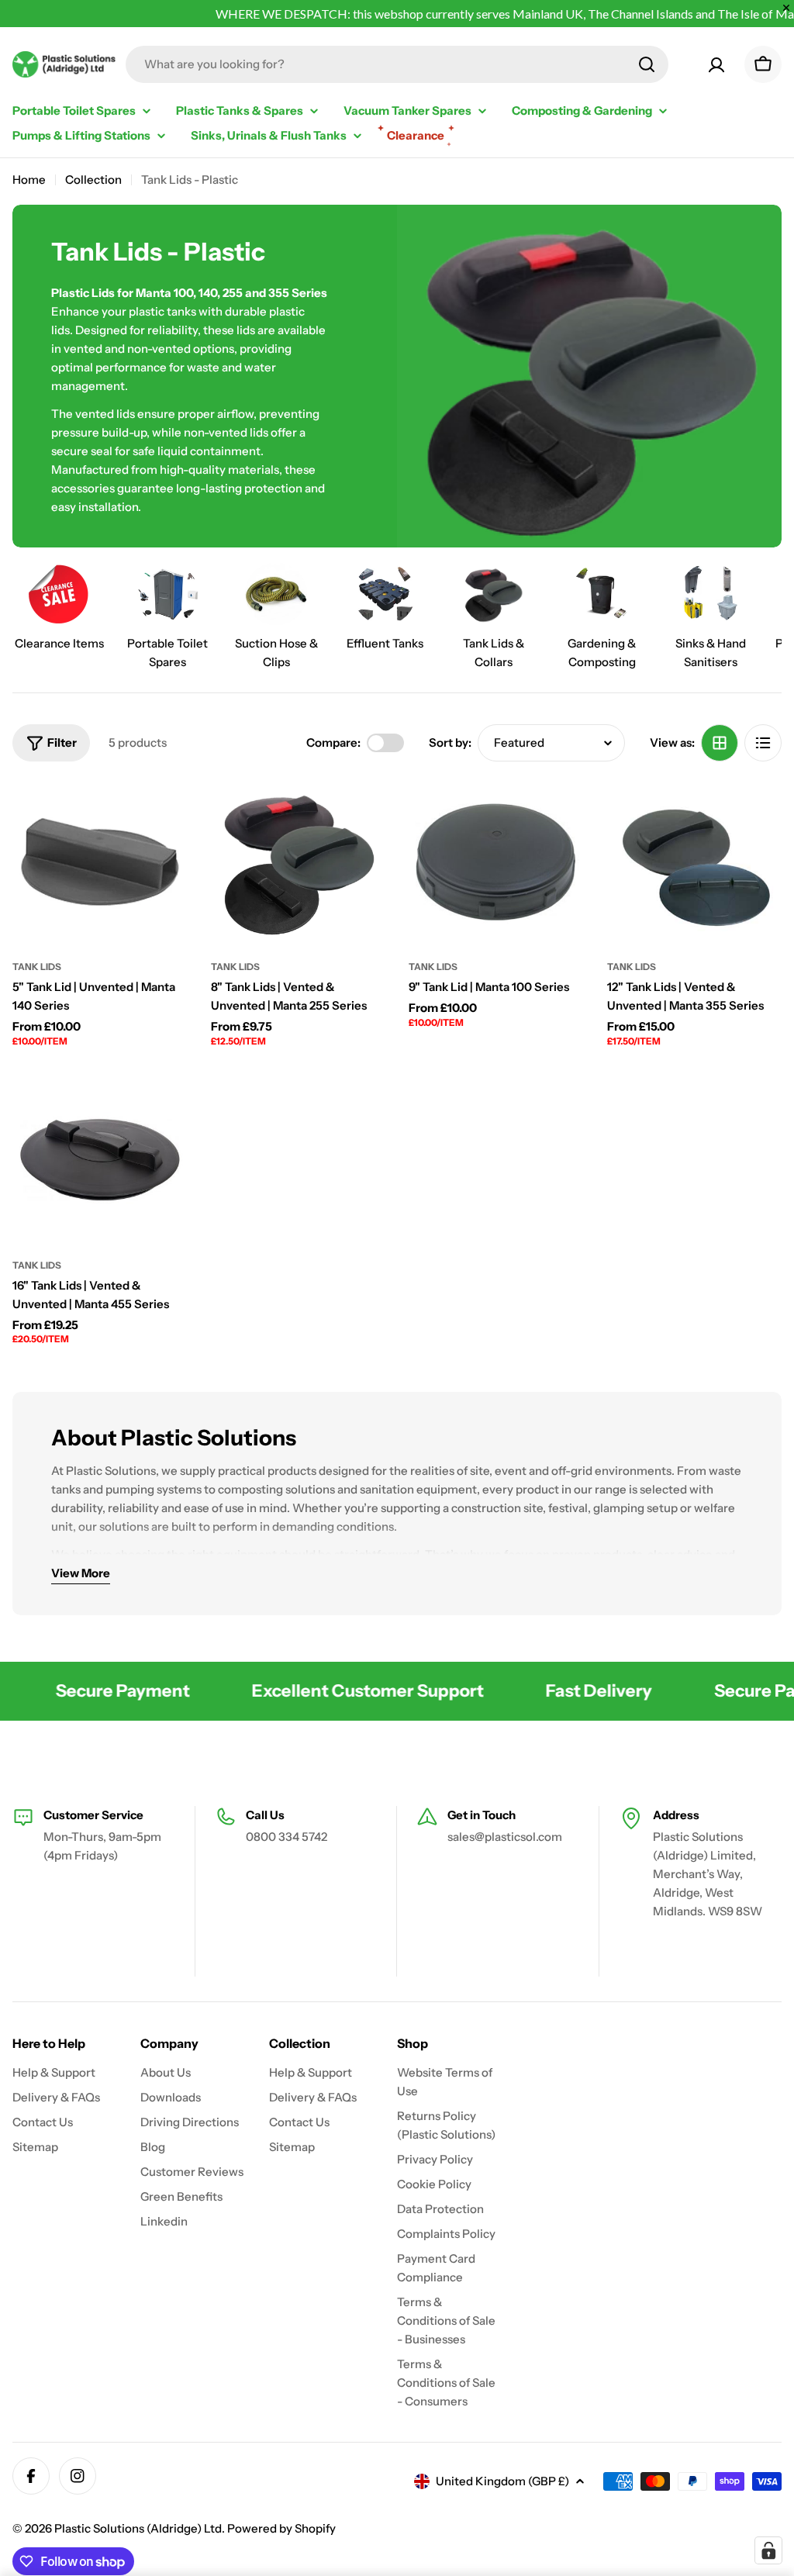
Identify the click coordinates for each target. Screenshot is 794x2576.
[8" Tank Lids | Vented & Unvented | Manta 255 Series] (299, 862)
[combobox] (397, 64)
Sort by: (450, 742)
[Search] (647, 64)
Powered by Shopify (281, 2528)
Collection (93, 180)
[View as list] (763, 743)
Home (29, 180)
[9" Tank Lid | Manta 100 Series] (496, 862)
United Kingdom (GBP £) (502, 2481)
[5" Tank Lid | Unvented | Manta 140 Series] (100, 862)
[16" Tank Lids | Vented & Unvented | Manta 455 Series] (100, 1160)
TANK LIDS (37, 967)
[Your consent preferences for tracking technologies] (768, 2550)
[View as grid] (720, 743)
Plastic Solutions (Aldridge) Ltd (138, 2528)
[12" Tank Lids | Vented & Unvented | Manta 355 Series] (695, 862)
